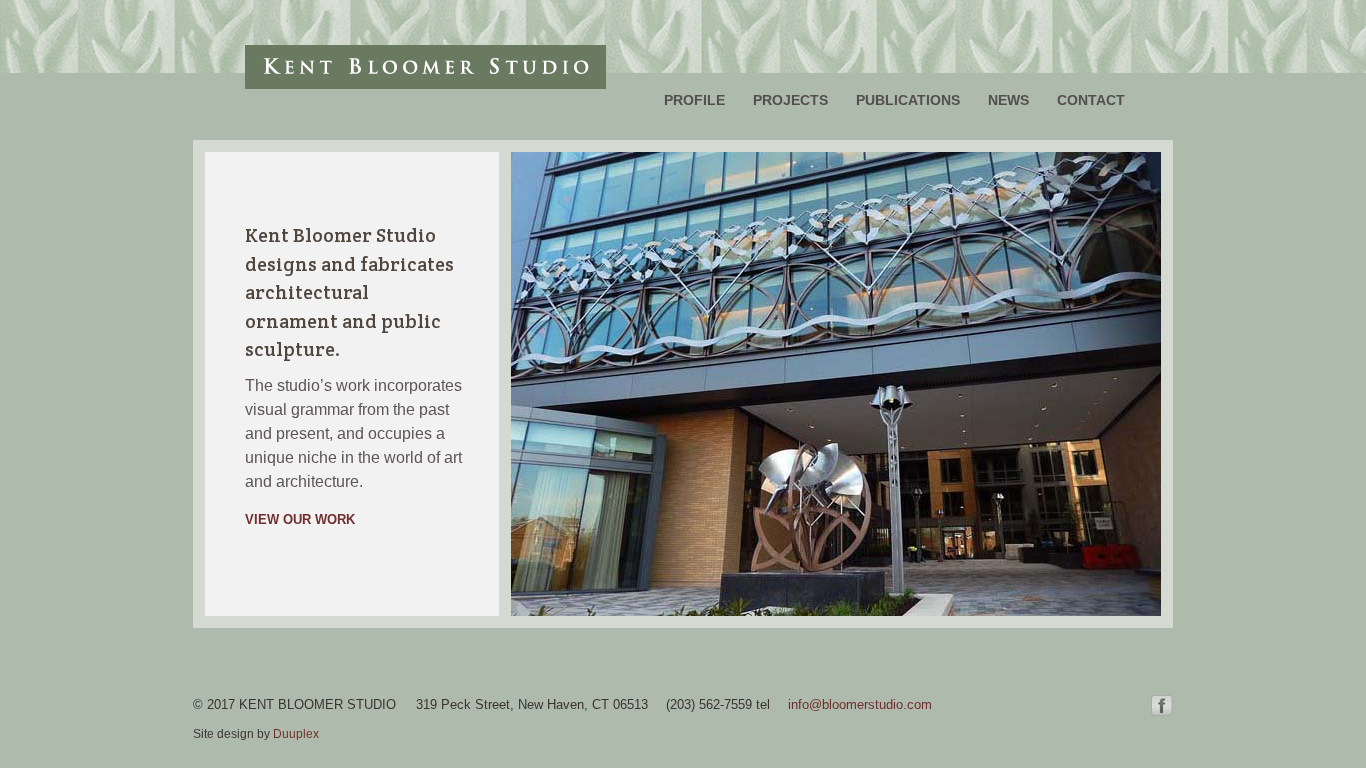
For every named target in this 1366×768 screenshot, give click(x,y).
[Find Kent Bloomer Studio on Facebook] (1162, 711)
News (1008, 100)
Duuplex (296, 734)
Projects (790, 100)
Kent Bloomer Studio (425, 67)
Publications (908, 100)
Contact (1091, 100)
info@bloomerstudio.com (860, 704)
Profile (694, 100)
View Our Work (300, 519)
